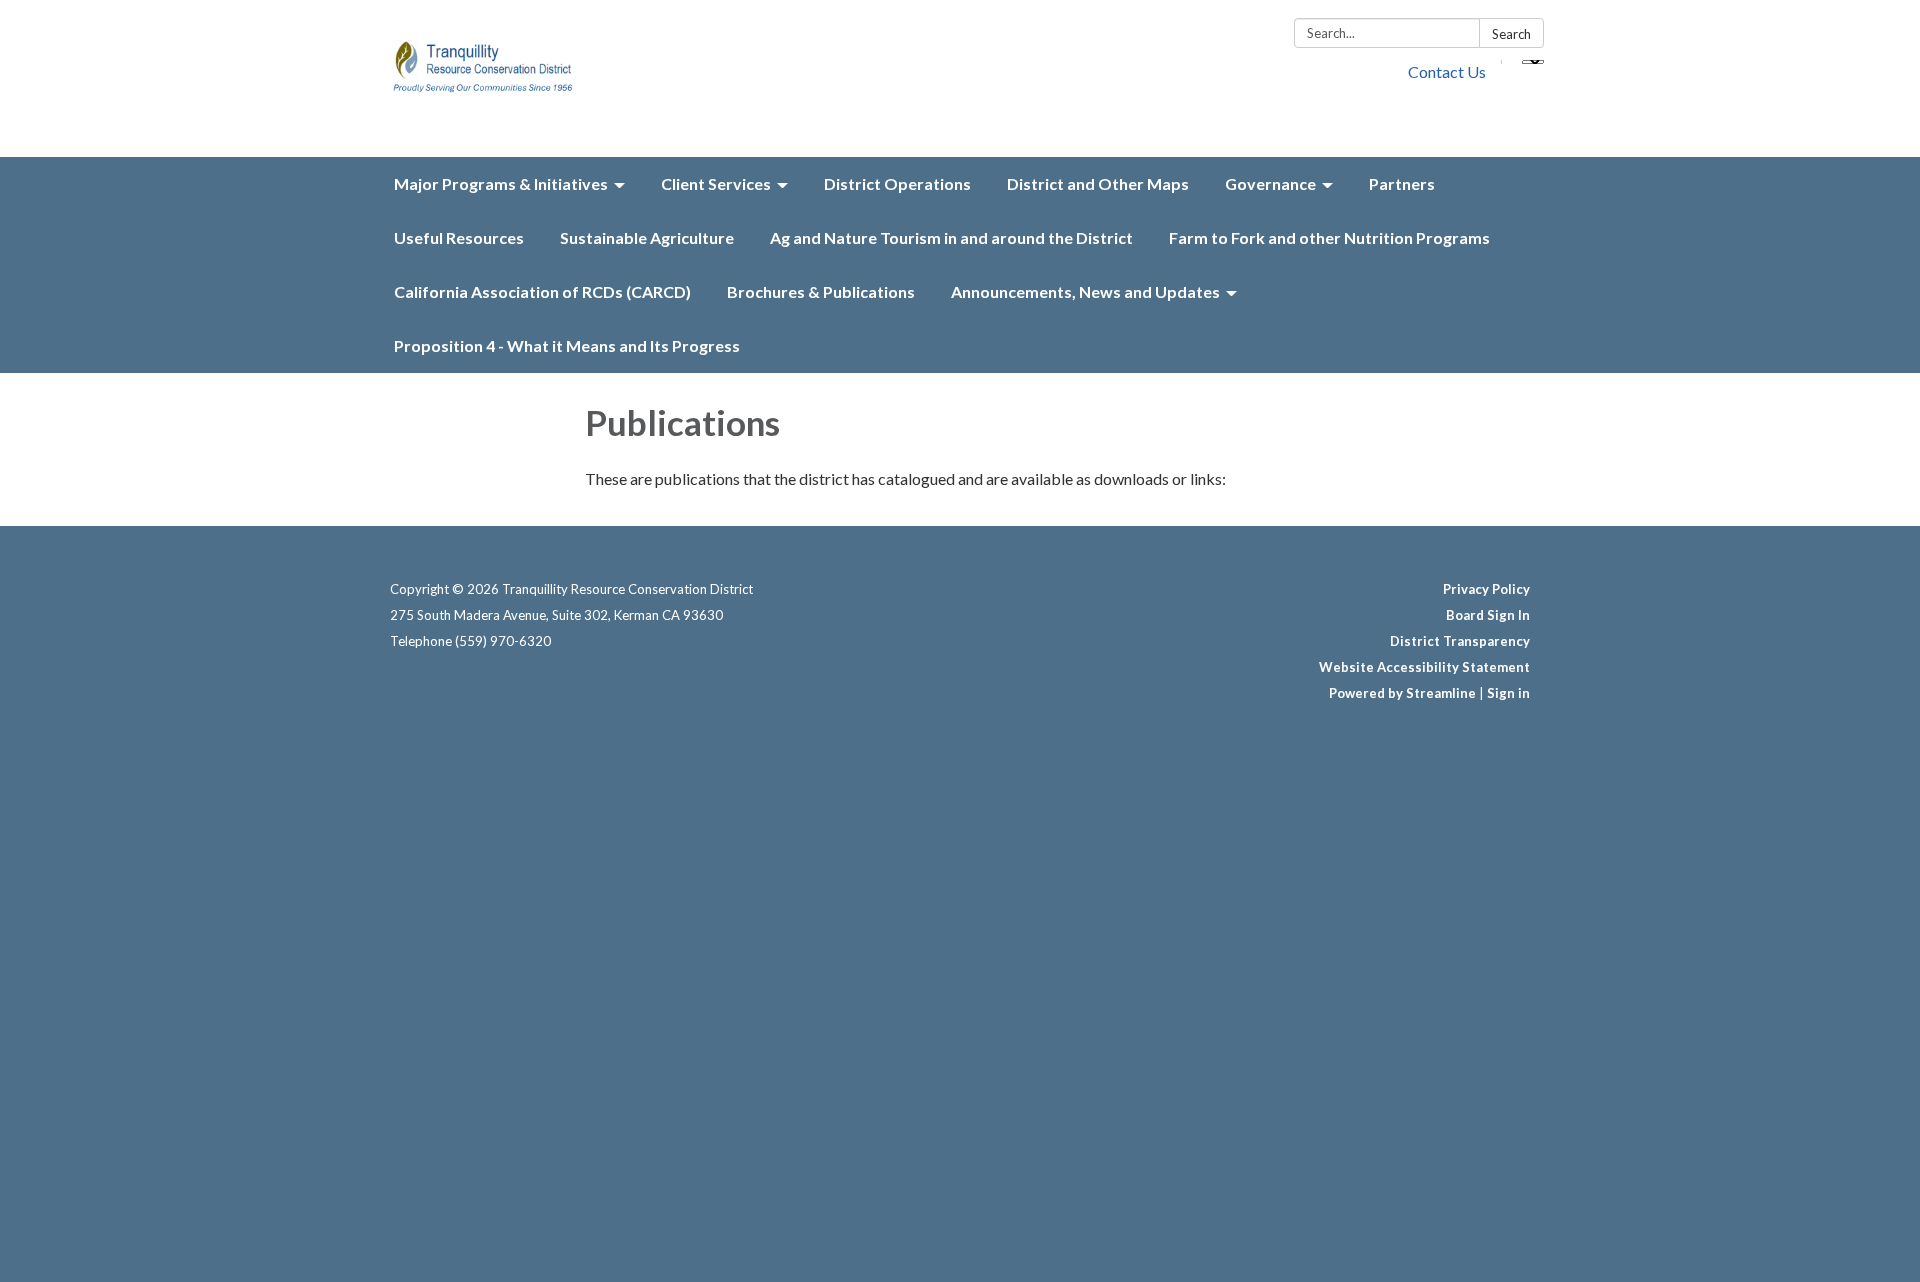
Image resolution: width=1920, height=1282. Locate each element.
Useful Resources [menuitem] (459, 237)
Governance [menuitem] (1270, 183)
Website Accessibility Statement (1424, 667)
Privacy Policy (1486, 589)
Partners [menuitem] (1402, 183)
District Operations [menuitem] (897, 183)
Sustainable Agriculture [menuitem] (647, 237)
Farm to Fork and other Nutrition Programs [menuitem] (1329, 237)
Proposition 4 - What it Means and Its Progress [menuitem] (567, 345)
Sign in (1508, 693)
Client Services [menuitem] (716, 183)
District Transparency (1460, 641)
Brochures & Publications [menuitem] (821, 291)
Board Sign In (1488, 615)
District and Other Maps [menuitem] (1098, 183)
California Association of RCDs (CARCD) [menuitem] (542, 291)
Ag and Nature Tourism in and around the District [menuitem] (951, 237)
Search (1511, 34)
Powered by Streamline (1402, 693)
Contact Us (1447, 71)
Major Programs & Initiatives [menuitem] (501, 183)
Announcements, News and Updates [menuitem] (1085, 291)
